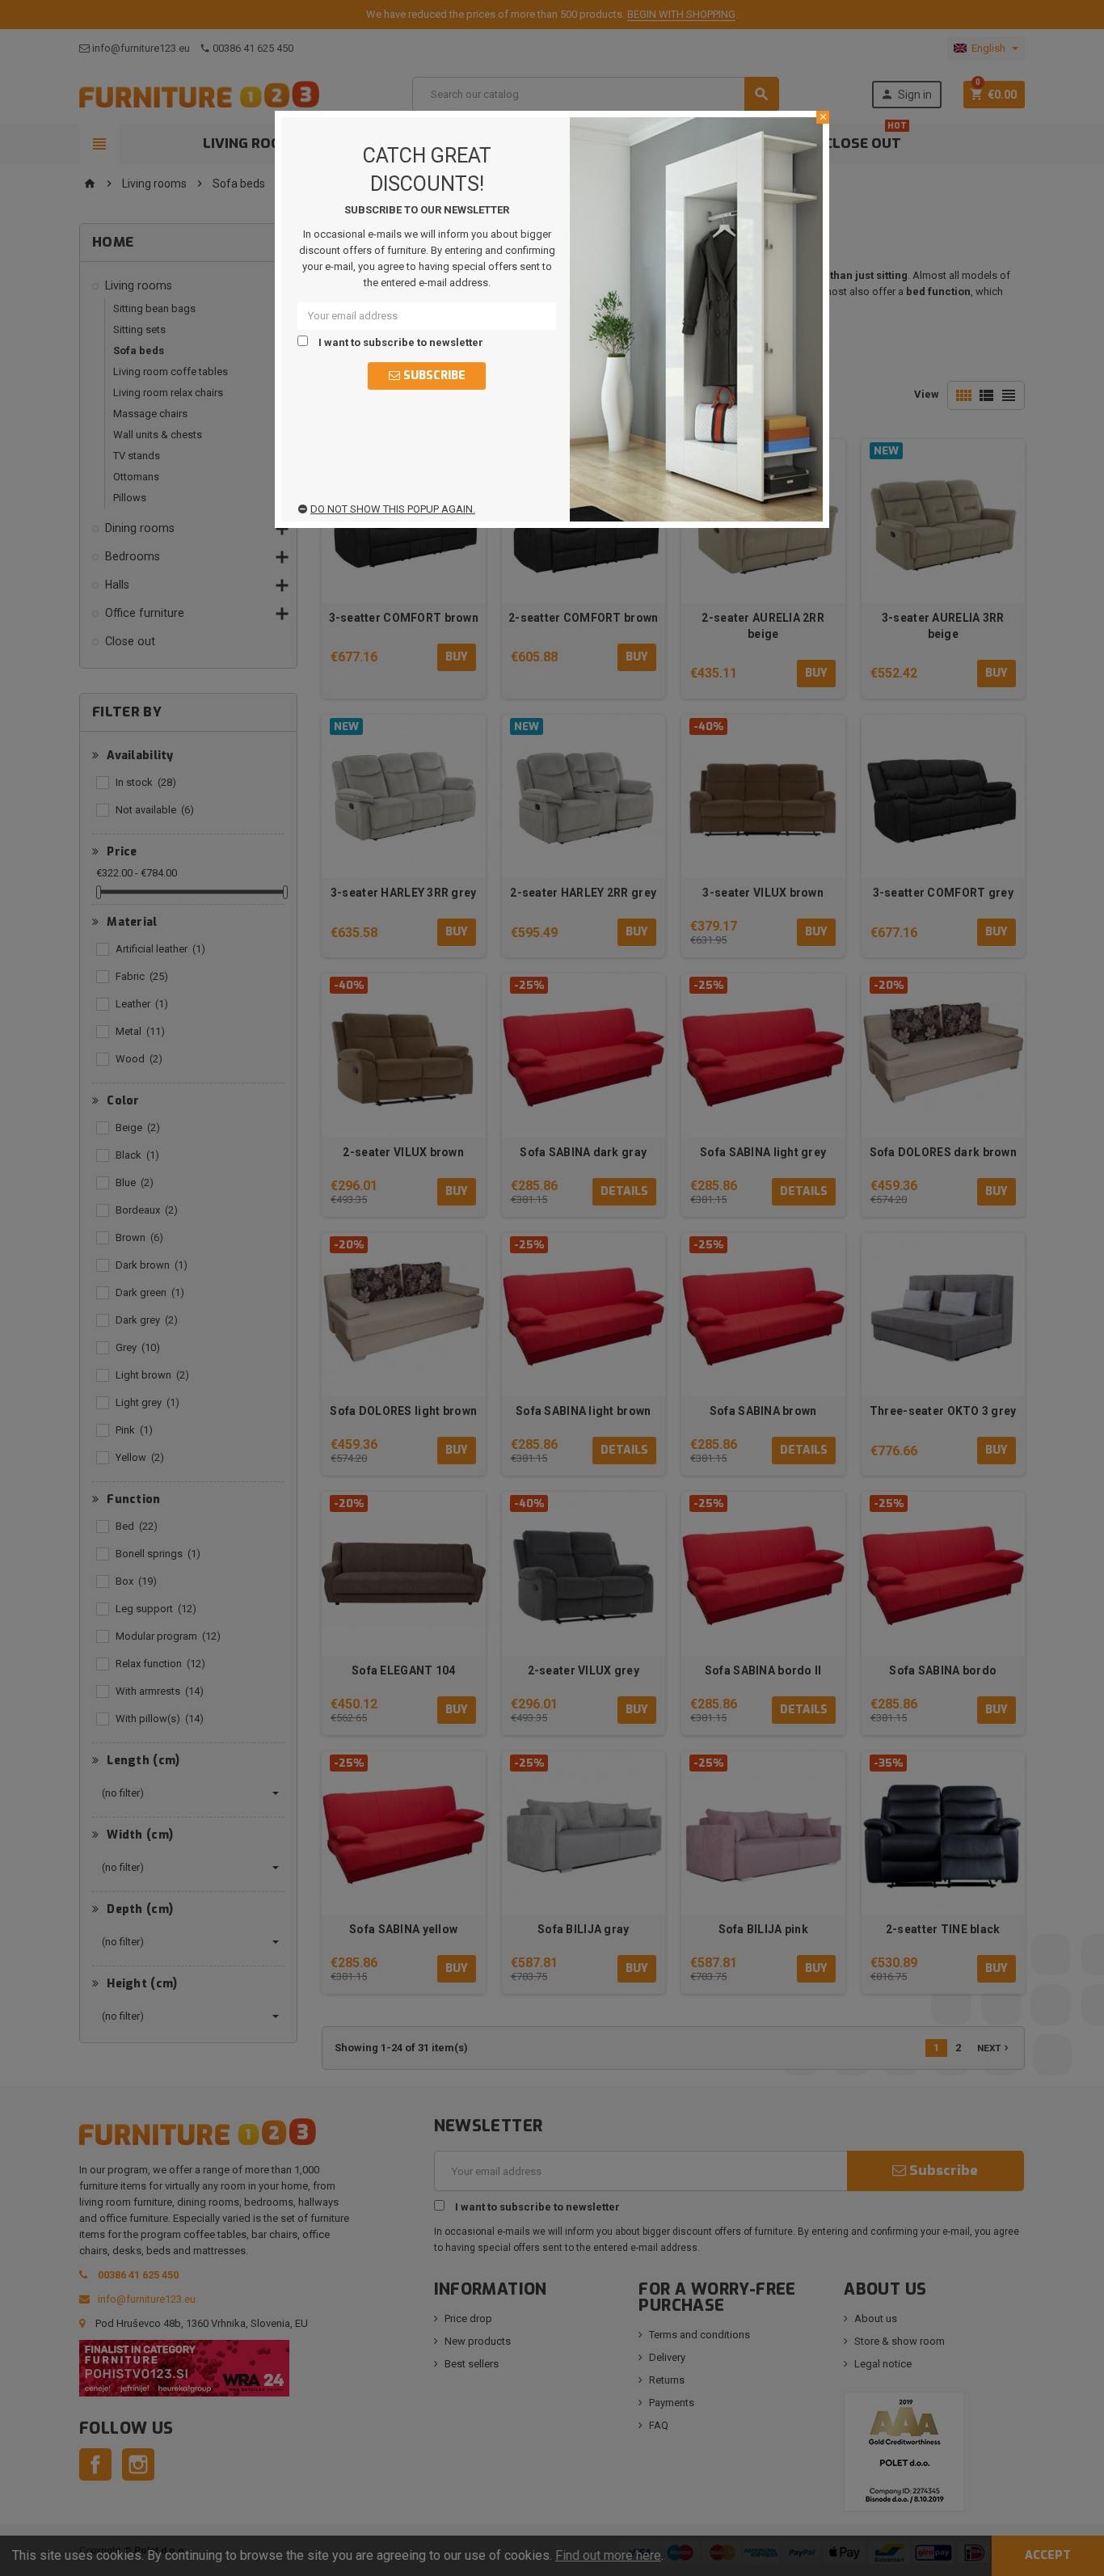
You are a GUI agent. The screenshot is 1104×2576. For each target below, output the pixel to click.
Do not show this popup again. (393, 509)
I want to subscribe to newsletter (400, 342)
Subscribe (433, 376)
